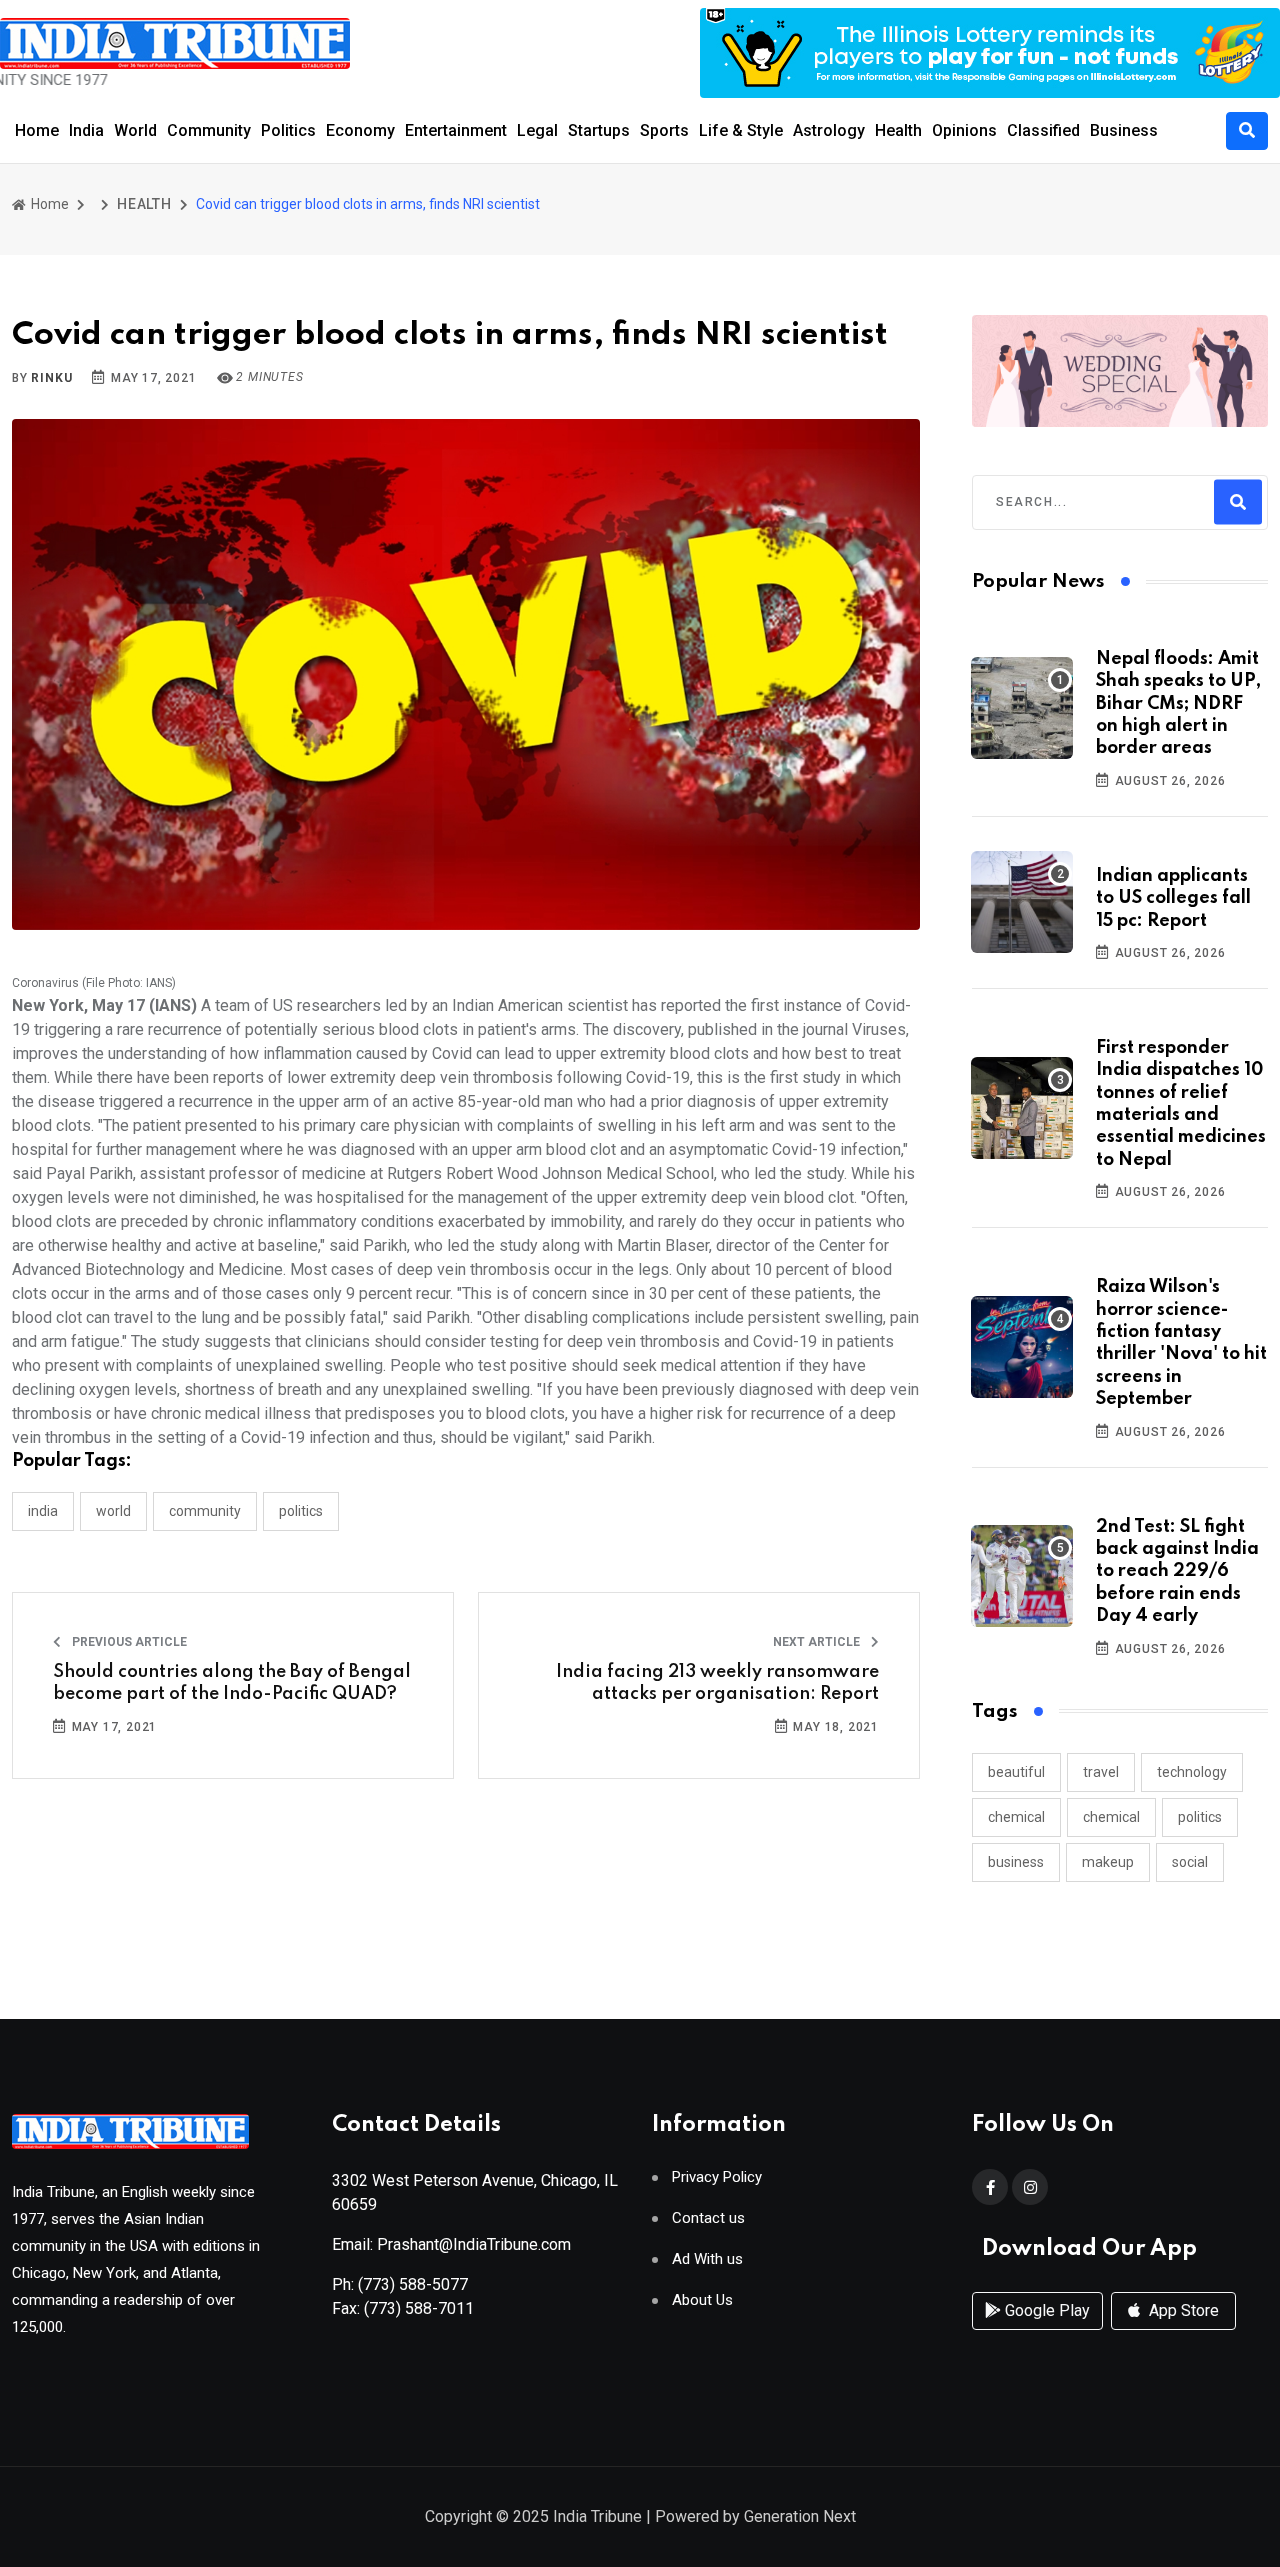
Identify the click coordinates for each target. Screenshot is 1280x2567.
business (1016, 1862)
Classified (1043, 130)
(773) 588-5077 (413, 2284)
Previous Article (128, 1642)
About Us (702, 2300)
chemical (1016, 1817)
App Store (1182, 2310)
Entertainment (456, 130)
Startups (599, 130)
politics (1200, 1817)
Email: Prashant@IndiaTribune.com (451, 2244)
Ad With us (707, 2259)
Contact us (708, 2218)
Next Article (818, 1642)
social (1190, 1862)
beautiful (1016, 1772)
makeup (1108, 1862)
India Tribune (597, 2516)
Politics (288, 130)
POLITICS (301, 1511)
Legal (537, 130)
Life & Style (741, 130)
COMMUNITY (205, 1511)
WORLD (113, 1511)
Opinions (964, 130)
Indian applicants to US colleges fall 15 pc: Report (1173, 898)
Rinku (51, 378)
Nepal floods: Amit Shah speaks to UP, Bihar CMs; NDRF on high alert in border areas (1178, 704)
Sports (664, 130)
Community (209, 130)
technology (1192, 1772)
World (135, 130)
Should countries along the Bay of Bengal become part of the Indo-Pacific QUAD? (232, 1683)
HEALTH (144, 204)
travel (1101, 1772)
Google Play (1045, 2310)
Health (898, 130)
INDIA (43, 1511)
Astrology (829, 130)
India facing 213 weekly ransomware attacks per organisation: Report (717, 1683)
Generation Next (800, 2516)
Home (37, 130)
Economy (360, 130)
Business (1124, 130)
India (86, 130)
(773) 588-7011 (419, 2308)
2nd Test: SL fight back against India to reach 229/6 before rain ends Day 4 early (1177, 1572)
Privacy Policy (717, 2177)
